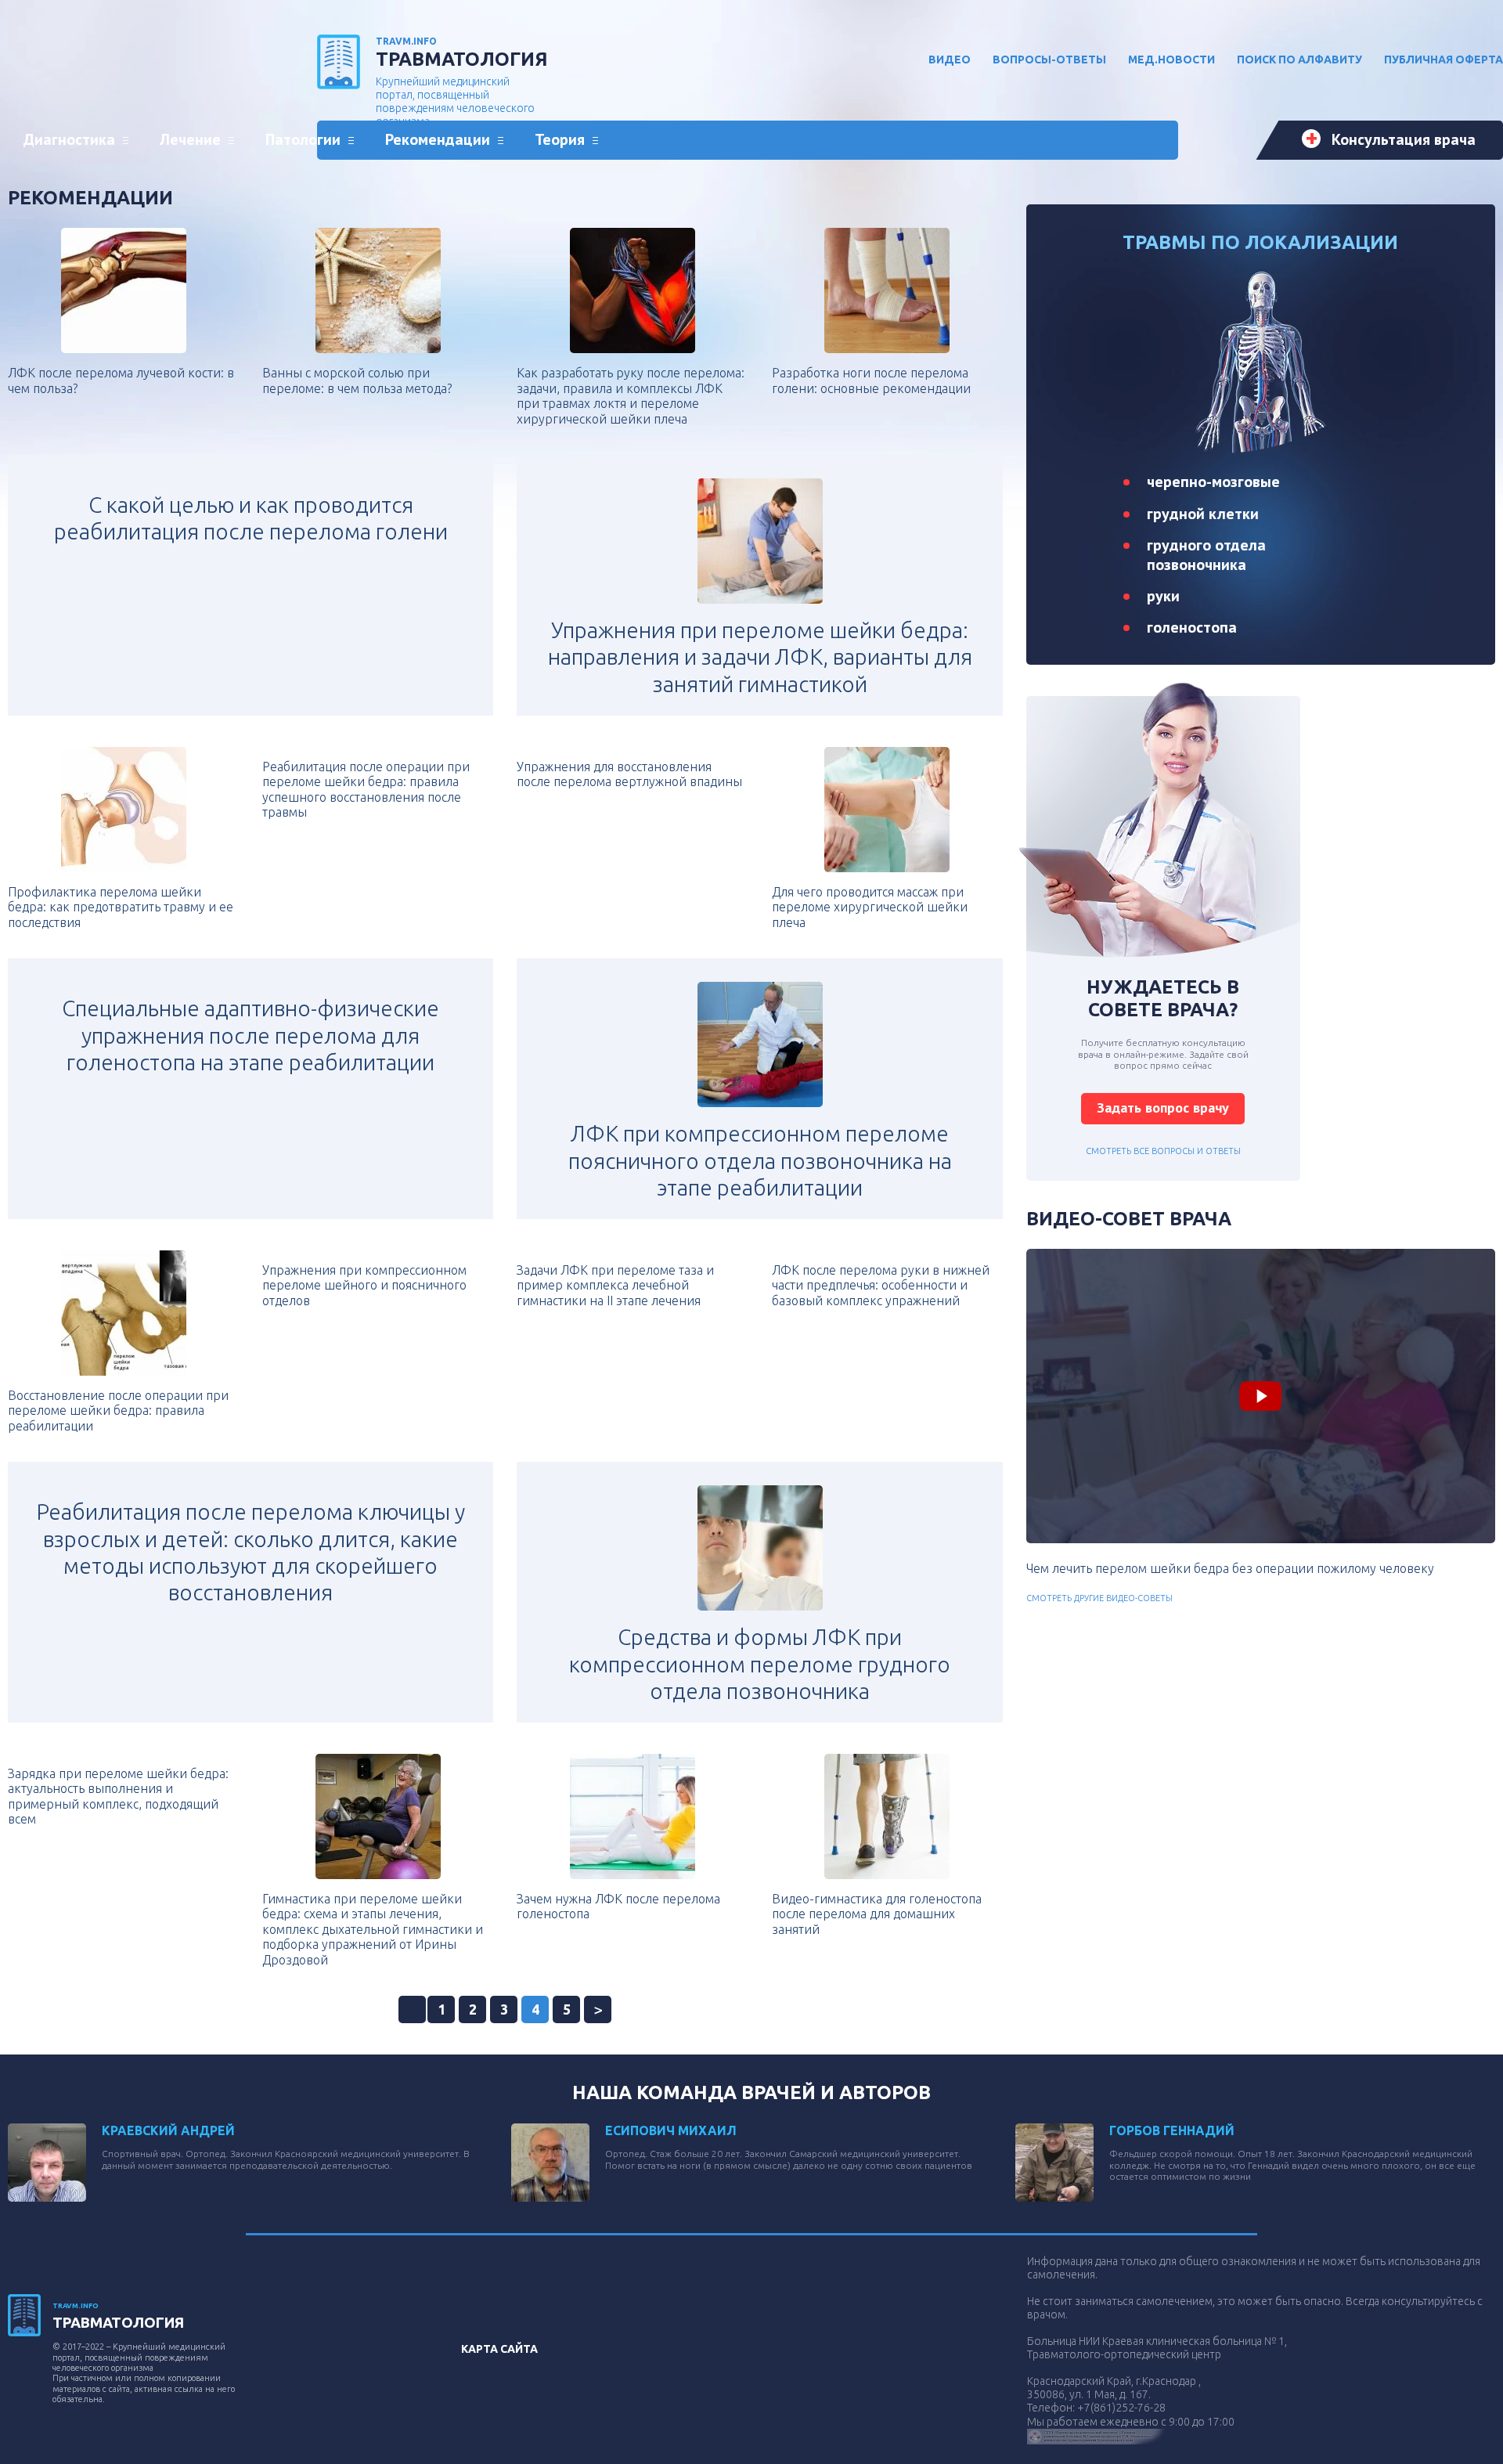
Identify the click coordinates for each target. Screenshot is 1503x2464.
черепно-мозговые (1213, 482)
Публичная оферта (1444, 60)
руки (1163, 596)
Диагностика (69, 139)
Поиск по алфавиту (1299, 60)
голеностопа (1192, 627)
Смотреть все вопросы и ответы (1163, 1151)
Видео (950, 60)
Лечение (190, 139)
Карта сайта (499, 2349)
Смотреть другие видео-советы (1099, 1598)
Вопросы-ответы (1049, 60)
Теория (560, 139)
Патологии (303, 139)
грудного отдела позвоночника (1206, 554)
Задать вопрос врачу (1163, 1108)
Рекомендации (438, 139)
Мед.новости (1171, 60)
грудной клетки (1203, 514)
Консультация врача (1404, 139)
